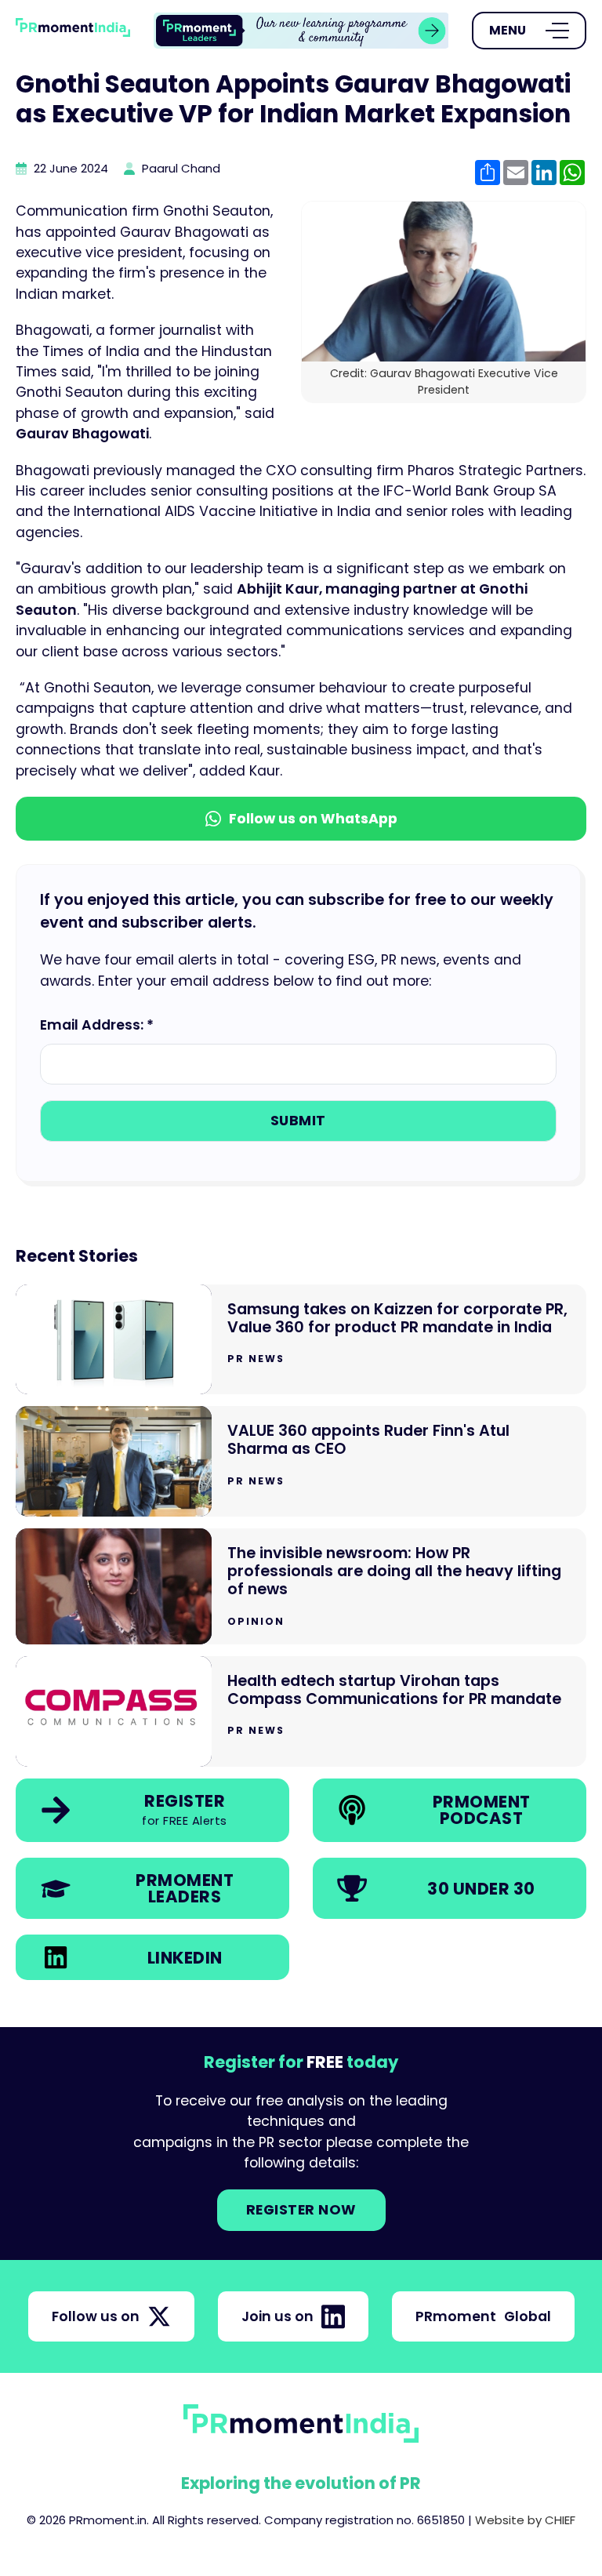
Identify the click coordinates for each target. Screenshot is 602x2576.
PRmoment (483, 2316)
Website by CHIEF (525, 2520)
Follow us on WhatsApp (313, 819)
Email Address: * (97, 1025)
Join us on (277, 2316)
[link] (301, 31)
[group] (301, 31)
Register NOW (301, 2210)
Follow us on (96, 2316)
